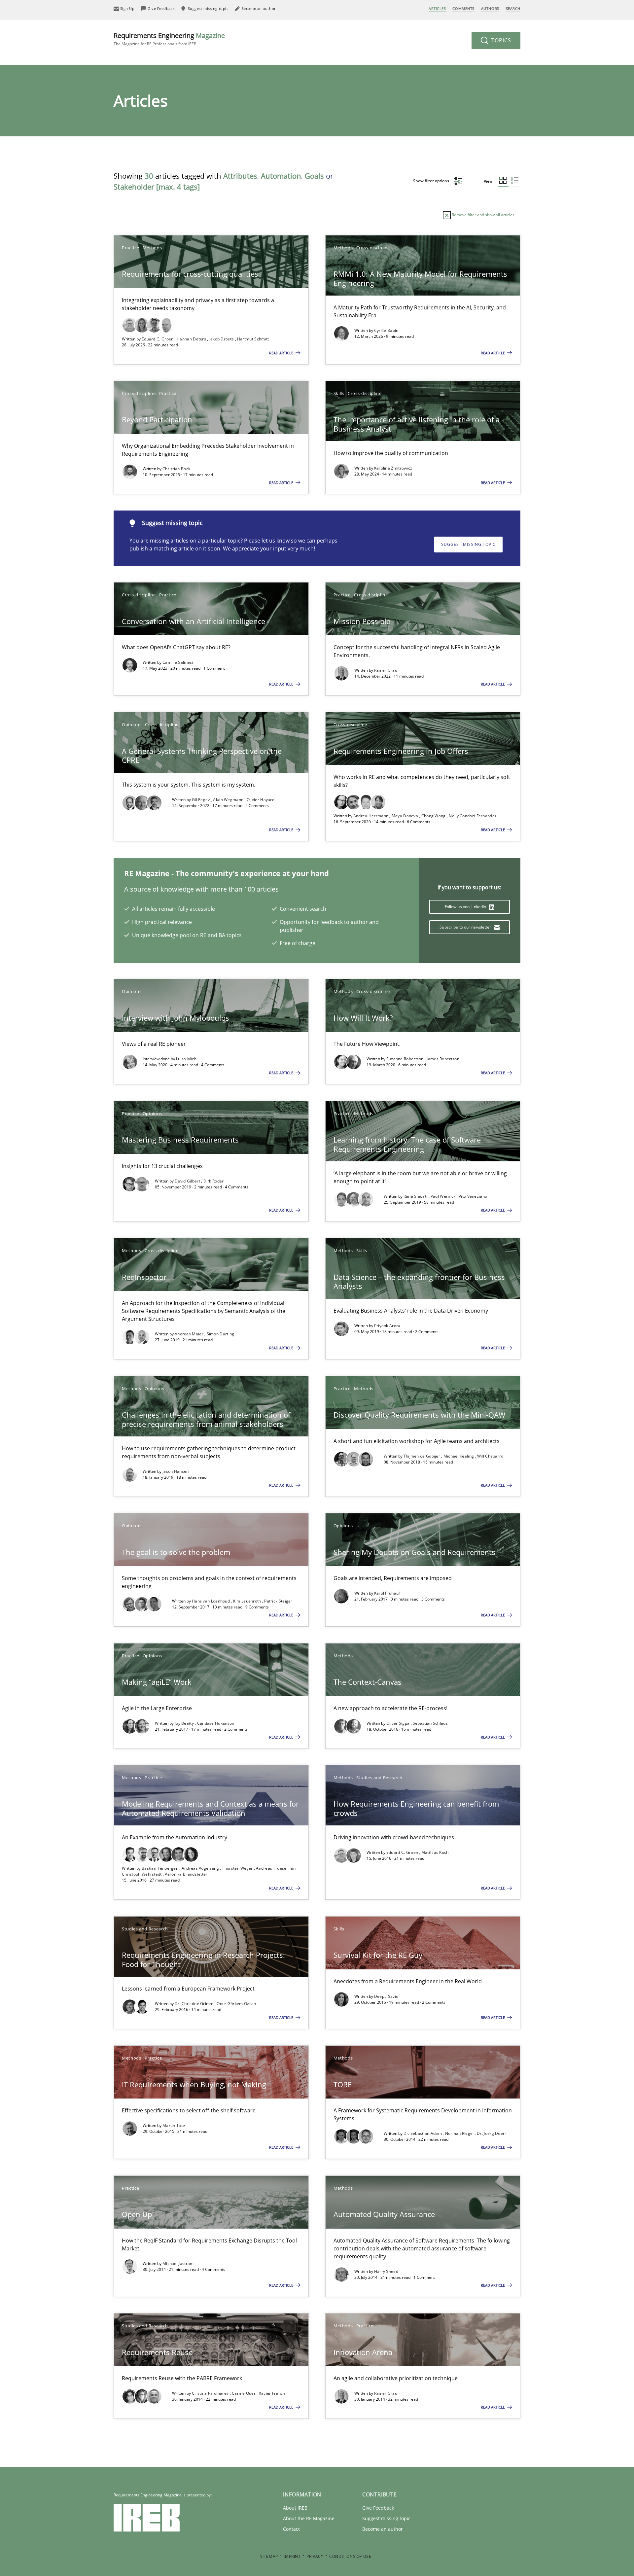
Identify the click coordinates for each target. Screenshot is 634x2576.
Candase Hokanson (216, 1723)
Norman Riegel (460, 2133)
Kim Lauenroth (248, 1601)
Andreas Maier (190, 1334)
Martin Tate (174, 2125)
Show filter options (432, 181)
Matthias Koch (435, 1852)
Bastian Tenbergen (160, 1868)
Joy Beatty (185, 1723)
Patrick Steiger (278, 1601)
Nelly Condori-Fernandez (473, 816)
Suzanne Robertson (405, 1059)
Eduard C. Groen (158, 339)
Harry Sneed (386, 2271)
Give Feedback (378, 2508)
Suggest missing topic (468, 544)
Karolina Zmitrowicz (393, 468)
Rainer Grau (386, 670)
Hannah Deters (192, 339)
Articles (437, 8)
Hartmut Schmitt (253, 339)
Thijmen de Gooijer (423, 1456)
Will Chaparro (490, 1456)
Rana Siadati (416, 1196)
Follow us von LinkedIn (466, 907)
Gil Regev (201, 800)
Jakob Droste (222, 339)
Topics (500, 40)
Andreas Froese (272, 1868)
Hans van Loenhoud (211, 1601)
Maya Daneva (405, 816)
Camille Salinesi (178, 662)
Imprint (292, 2556)
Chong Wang (434, 816)
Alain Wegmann (229, 800)
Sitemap (269, 2556)
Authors (490, 8)
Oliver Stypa (399, 1723)
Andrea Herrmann (371, 816)
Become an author (383, 2529)
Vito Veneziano (473, 1196)
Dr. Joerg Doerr (492, 2133)
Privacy (315, 2556)
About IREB (295, 2508)
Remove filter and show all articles (483, 215)
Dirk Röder (214, 1181)
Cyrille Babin (386, 330)
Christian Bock (176, 469)
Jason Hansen (176, 1471)
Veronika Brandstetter (186, 1874)
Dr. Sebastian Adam (423, 2133)
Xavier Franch (272, 2393)
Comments (463, 8)
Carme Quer (244, 2393)
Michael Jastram (178, 2263)
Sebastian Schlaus (430, 1723)
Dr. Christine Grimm (195, 2004)
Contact (291, 2529)
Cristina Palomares (211, 2393)
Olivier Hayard (261, 800)
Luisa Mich (186, 1059)
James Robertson (443, 1059)
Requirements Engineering (169, 39)
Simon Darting (221, 1334)
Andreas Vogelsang (201, 1868)
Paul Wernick (444, 1196)
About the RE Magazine (309, 2518)
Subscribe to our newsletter (466, 927)
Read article (282, 353)
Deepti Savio (386, 1996)
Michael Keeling (459, 1456)
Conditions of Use (350, 2556)
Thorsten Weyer (238, 1868)
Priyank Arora (387, 1326)
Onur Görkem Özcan (236, 2004)
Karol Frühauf (387, 1593)
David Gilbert (188, 1181)
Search (513, 8)
